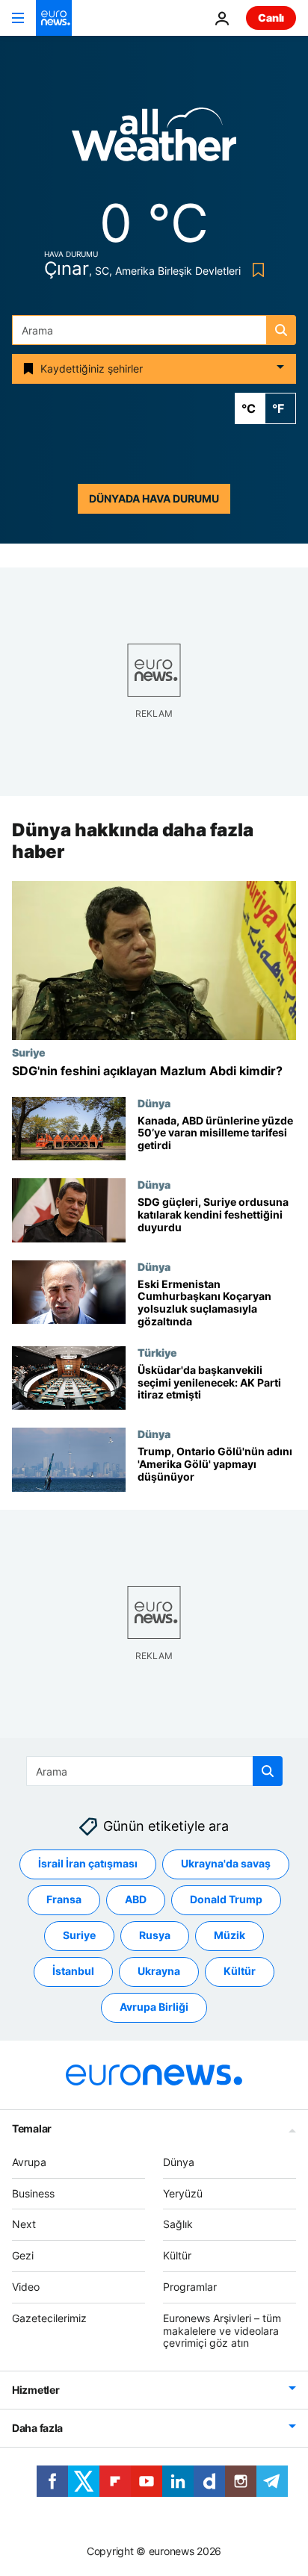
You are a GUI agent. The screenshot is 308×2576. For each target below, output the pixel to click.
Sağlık (178, 2224)
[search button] (281, 330)
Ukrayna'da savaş (226, 1863)
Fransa (64, 1899)
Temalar (32, 2128)
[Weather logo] (154, 139)
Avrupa (29, 2162)
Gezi (23, 2255)
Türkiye (157, 1352)
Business (33, 2193)
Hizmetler (36, 2390)
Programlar (190, 2287)
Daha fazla (37, 2428)
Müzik (230, 1935)
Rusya (155, 1935)
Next (24, 2224)
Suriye (29, 1053)
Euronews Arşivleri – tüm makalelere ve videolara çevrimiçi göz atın (222, 2331)
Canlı (271, 18)
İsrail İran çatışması (88, 1863)
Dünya (154, 1103)
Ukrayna (159, 1971)
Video (26, 2287)
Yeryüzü (183, 2193)
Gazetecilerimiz (49, 2318)
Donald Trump (226, 1899)
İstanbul (73, 1971)
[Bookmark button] (255, 270)
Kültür (240, 1971)
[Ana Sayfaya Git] (54, 18)
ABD (136, 1899)
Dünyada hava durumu (154, 498)
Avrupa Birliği (154, 2007)
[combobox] (154, 330)
